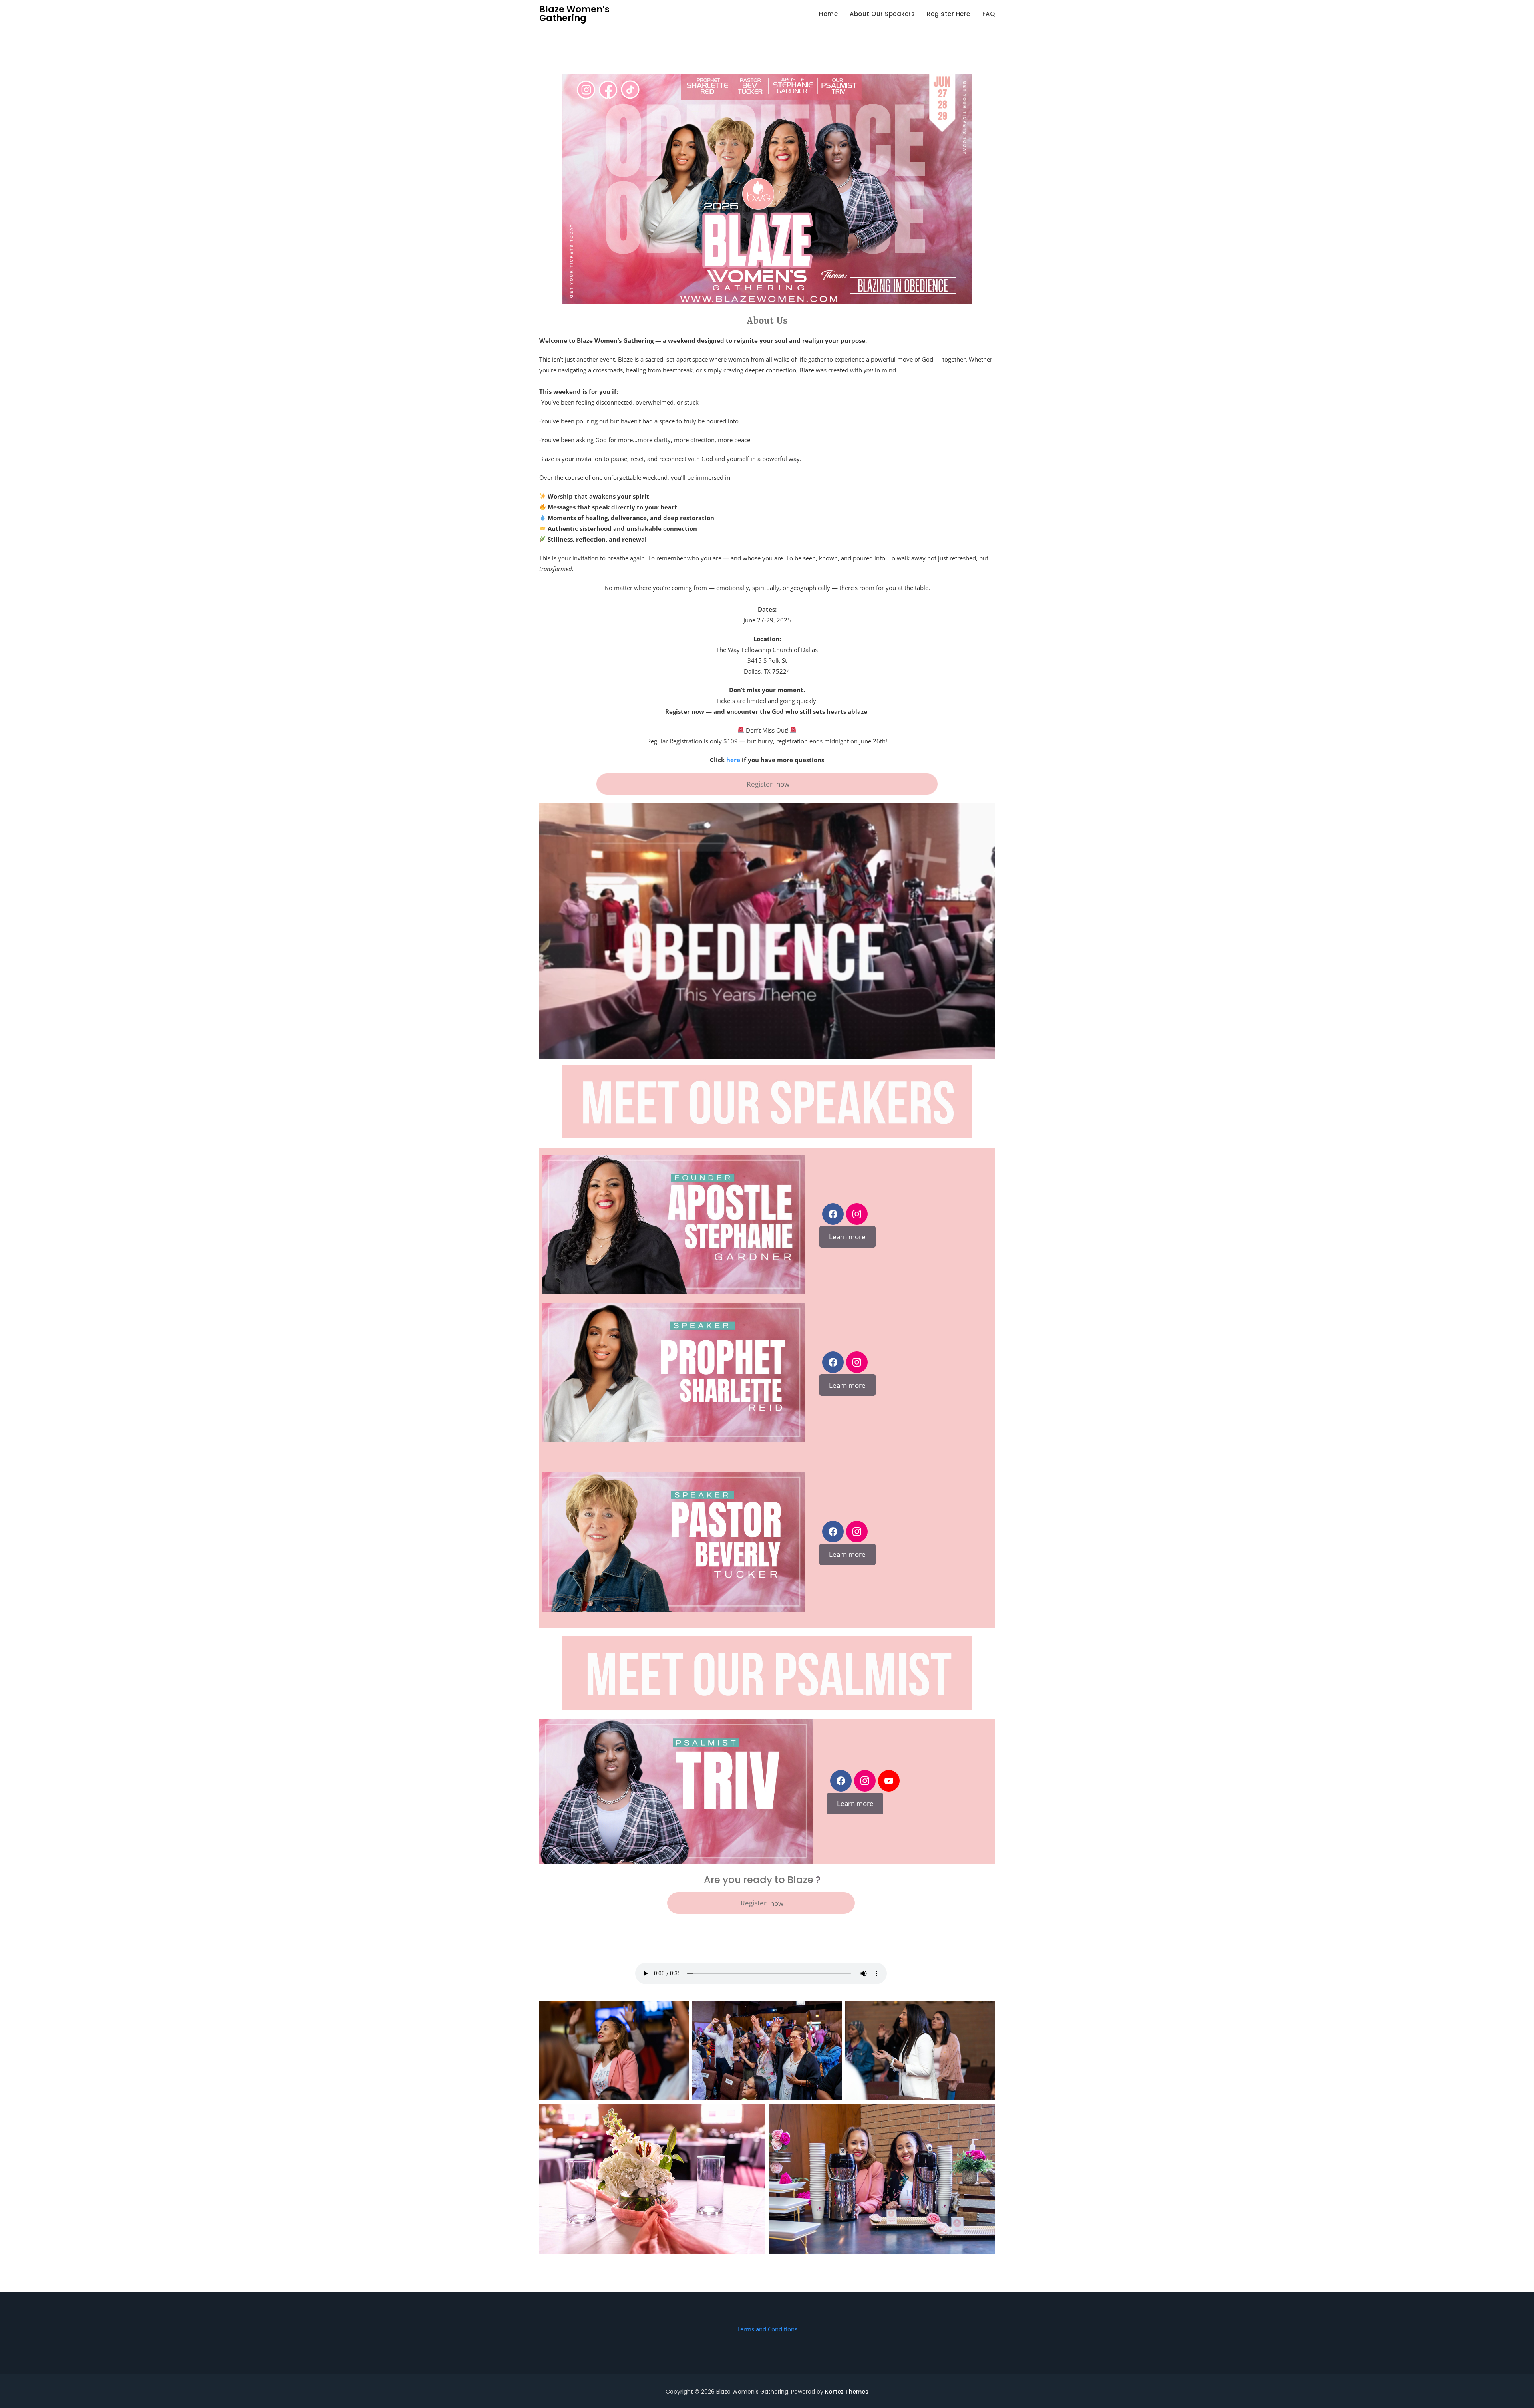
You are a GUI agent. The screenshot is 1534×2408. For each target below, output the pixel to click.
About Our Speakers (882, 14)
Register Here (949, 14)
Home (828, 14)
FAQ (989, 14)
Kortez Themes (847, 2392)
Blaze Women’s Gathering (574, 14)
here (733, 760)
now (768, 784)
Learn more (847, 1237)
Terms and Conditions (767, 2329)
